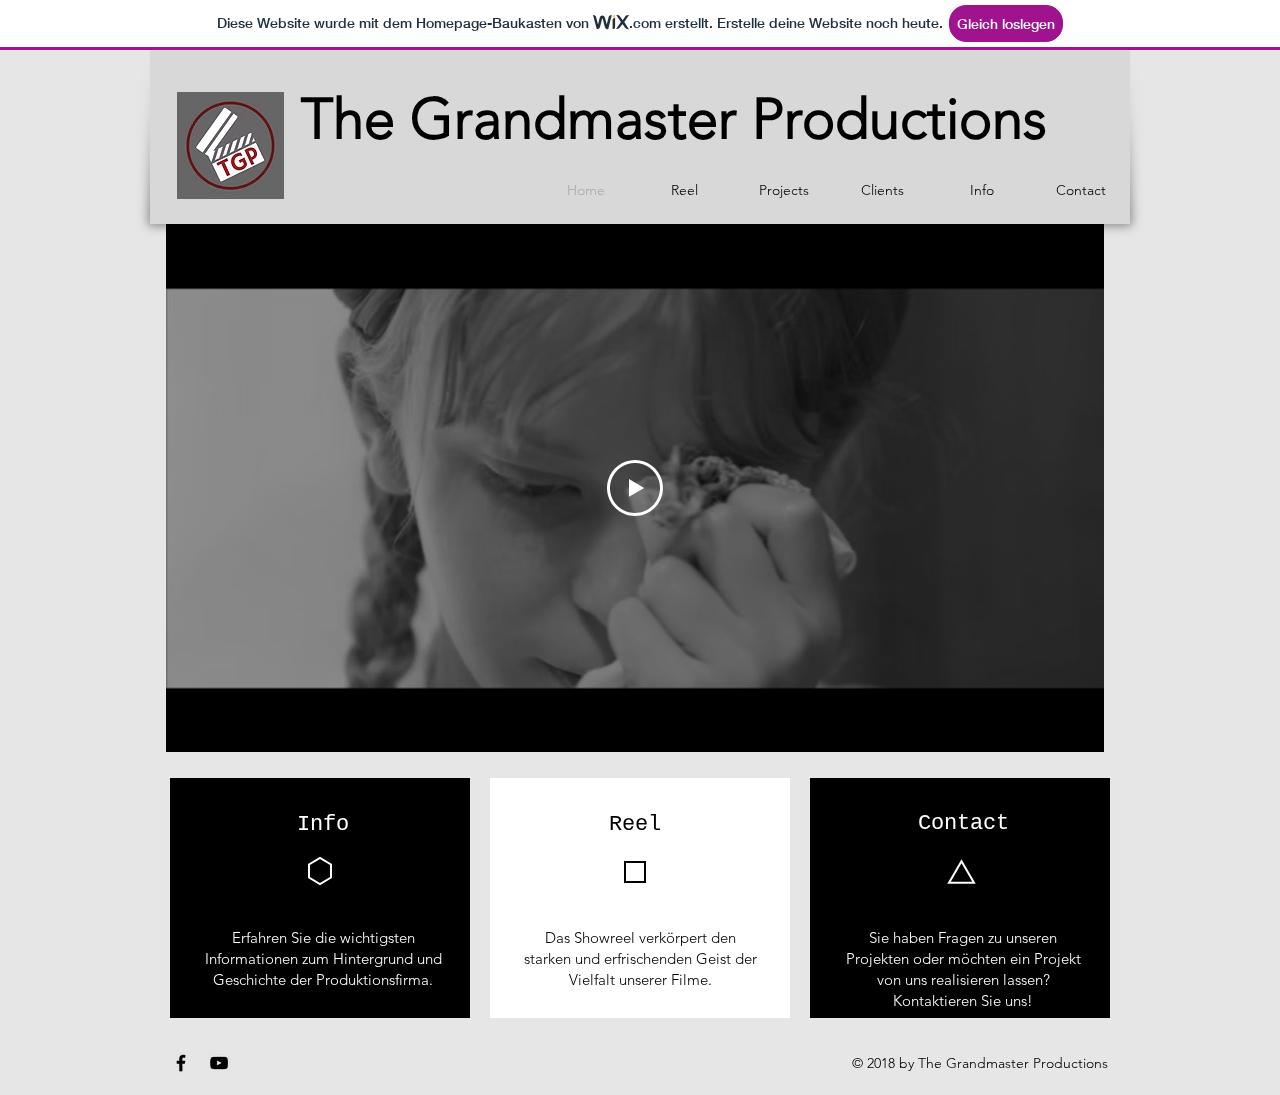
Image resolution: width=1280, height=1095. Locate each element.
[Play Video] (635, 488)
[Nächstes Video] (1062, 488)
